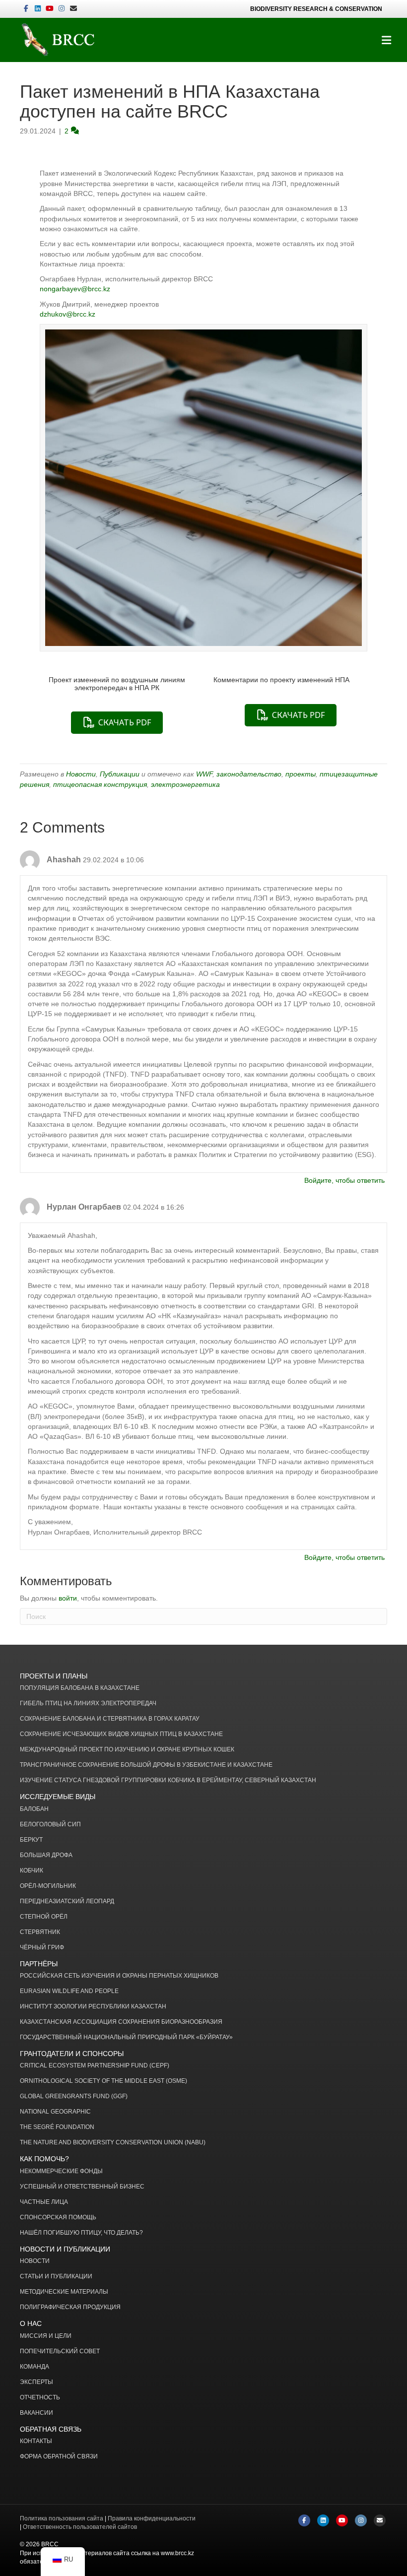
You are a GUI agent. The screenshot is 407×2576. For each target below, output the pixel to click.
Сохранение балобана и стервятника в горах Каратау (110, 1719)
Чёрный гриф (42, 1948)
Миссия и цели (46, 2336)
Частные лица (44, 2202)
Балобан (34, 1809)
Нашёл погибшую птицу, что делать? (81, 2233)
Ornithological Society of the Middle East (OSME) (103, 2081)
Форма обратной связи (59, 2457)
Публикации (120, 774)
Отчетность (40, 2398)
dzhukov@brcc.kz (68, 314)
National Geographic (55, 2112)
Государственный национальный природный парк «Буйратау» (126, 2037)
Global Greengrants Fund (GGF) (74, 2096)
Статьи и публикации (56, 2277)
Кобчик (32, 1871)
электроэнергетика (185, 784)
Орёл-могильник (48, 1886)
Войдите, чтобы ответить (344, 1180)
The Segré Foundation (57, 2127)
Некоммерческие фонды (61, 2171)
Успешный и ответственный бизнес (82, 2187)
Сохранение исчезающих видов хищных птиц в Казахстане (121, 1734)
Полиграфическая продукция (70, 2307)
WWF (204, 774)
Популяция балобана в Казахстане (80, 1688)
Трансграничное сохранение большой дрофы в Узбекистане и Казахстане (146, 1765)
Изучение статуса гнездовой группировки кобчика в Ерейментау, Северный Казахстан (168, 1780)
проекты (301, 774)
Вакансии (36, 2413)
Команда (34, 2367)
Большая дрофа (46, 1855)
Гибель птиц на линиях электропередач (88, 1704)
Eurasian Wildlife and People (69, 1991)
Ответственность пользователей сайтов (80, 2527)
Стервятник (40, 1932)
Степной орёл (44, 1917)
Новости (81, 774)
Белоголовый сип (50, 1825)
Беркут (31, 1840)
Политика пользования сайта (62, 2518)
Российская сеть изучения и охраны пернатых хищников (119, 1976)
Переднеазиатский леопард (67, 1901)
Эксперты (36, 2382)
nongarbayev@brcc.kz (75, 289)
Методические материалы (64, 2292)
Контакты (36, 2441)
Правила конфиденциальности (152, 2518)
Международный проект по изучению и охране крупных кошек (127, 1750)
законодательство (249, 774)
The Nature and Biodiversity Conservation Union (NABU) (113, 2143)
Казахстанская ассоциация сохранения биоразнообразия (121, 2022)
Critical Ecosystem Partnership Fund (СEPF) (95, 2066)
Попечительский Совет (60, 2351)
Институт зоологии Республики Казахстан (93, 2007)
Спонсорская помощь (58, 2218)
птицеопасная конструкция (100, 784)
